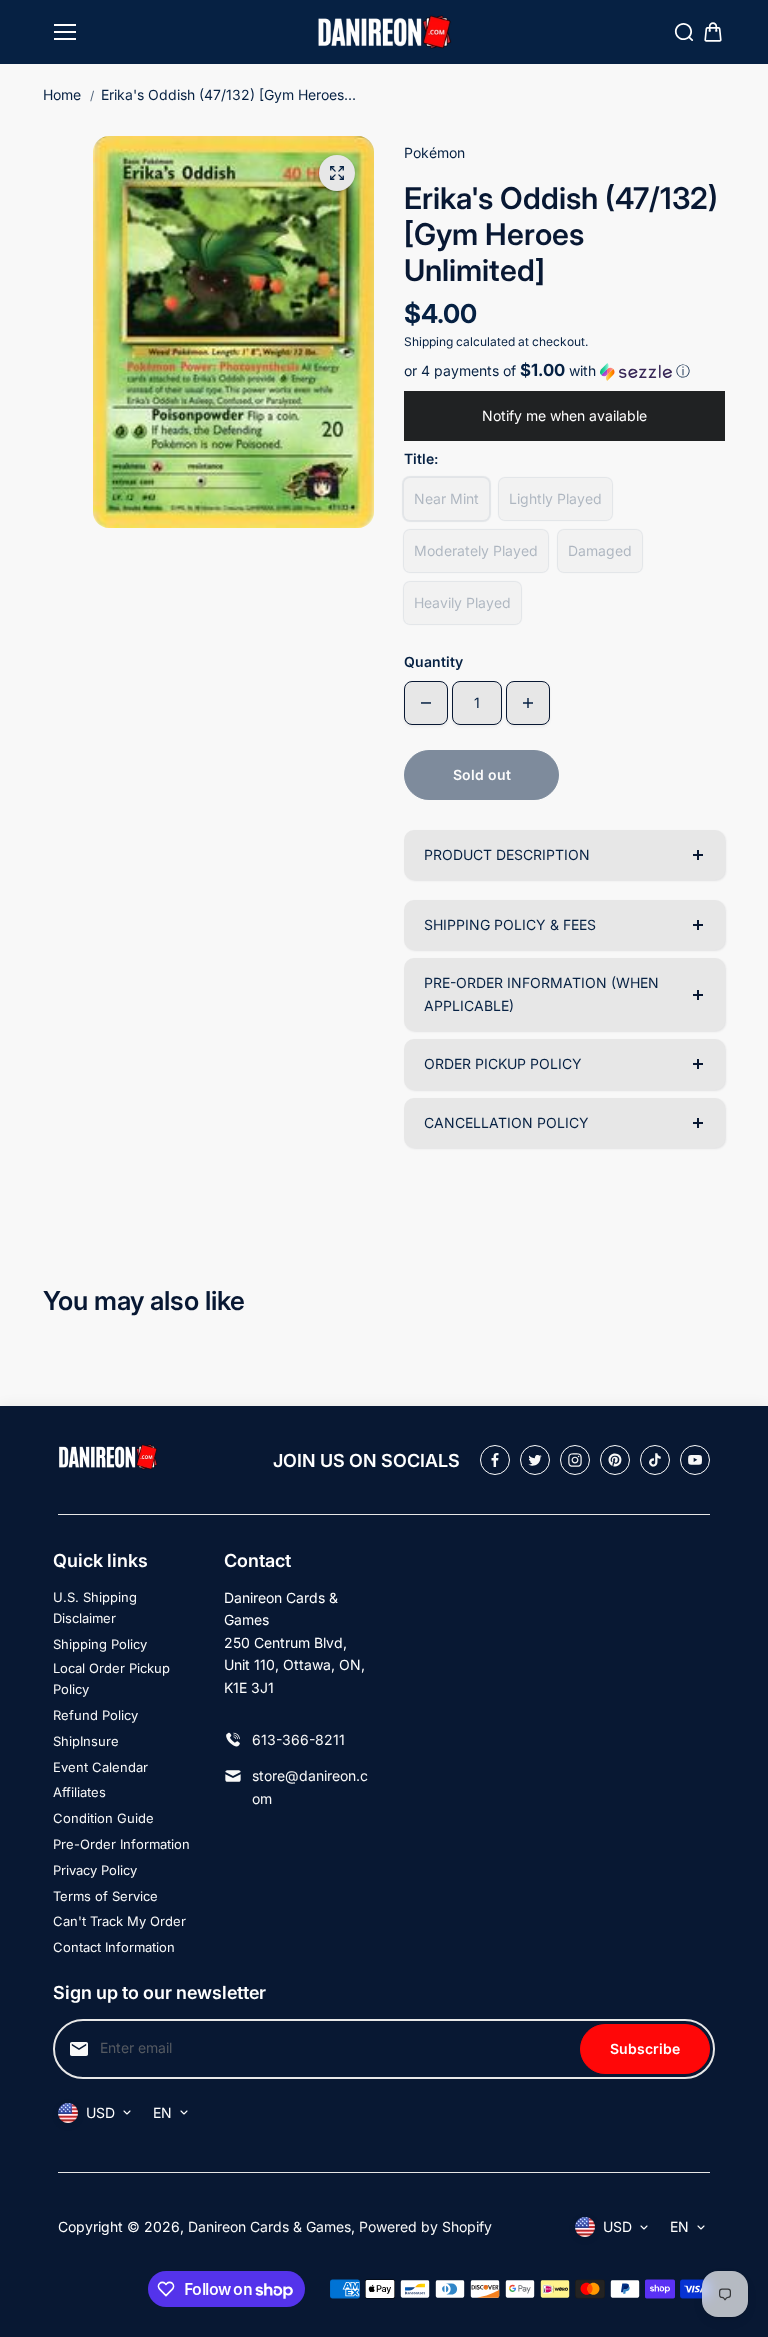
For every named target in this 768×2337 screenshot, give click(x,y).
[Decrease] (426, 703)
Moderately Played (476, 550)
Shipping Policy (100, 1644)
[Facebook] (495, 1460)
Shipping (428, 341)
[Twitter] (535, 1460)
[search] (684, 32)
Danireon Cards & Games (269, 2226)
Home (62, 94)
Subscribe (645, 2048)
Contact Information (114, 1947)
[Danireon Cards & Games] (384, 32)
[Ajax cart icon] (713, 32)
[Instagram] (575, 1460)
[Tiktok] (655, 1460)
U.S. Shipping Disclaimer (95, 1607)
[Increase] (528, 703)
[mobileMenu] (65, 32)
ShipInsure (86, 1741)
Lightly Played (555, 498)
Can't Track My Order (119, 1921)
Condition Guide (103, 1818)
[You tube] (695, 1460)
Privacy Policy (95, 1870)
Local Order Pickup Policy (111, 1678)
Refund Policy (95, 1715)
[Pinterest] (615, 1460)
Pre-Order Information (121, 1844)
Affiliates (79, 1792)
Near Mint (446, 498)
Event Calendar (100, 1767)
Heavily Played (462, 602)
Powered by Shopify (425, 2226)
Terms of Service (105, 1896)
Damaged (600, 550)
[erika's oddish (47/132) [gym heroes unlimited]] (337, 173)
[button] (564, 371)
